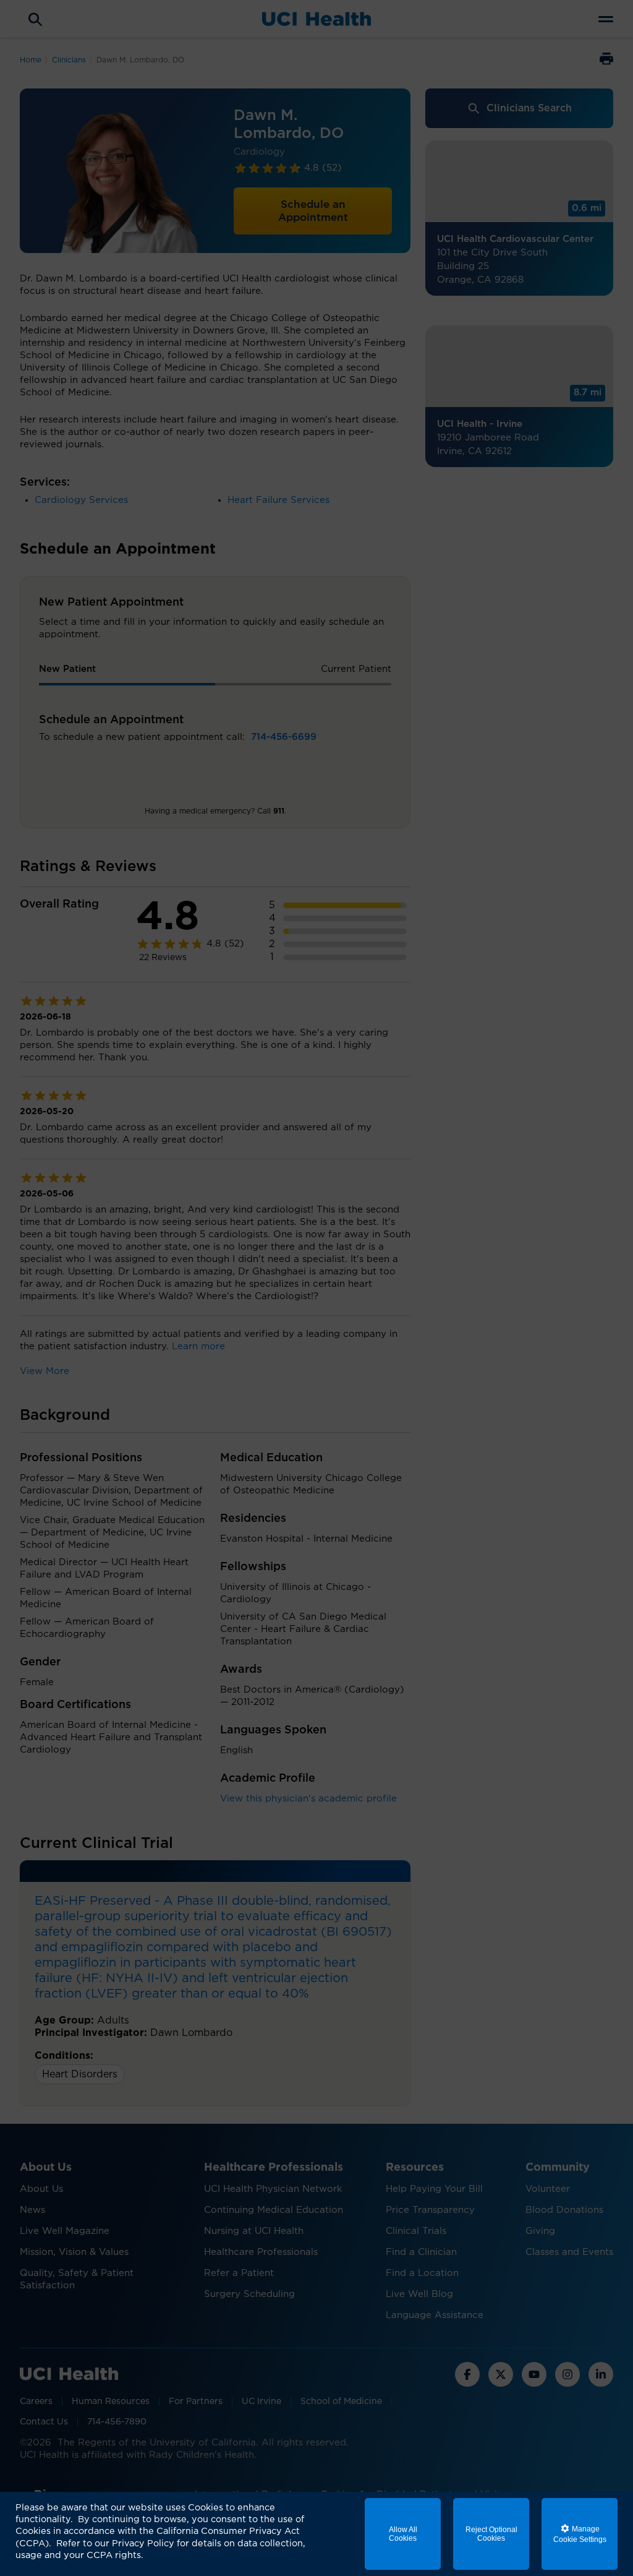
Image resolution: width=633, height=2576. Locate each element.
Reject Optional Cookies (491, 2534)
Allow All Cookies (403, 2534)
